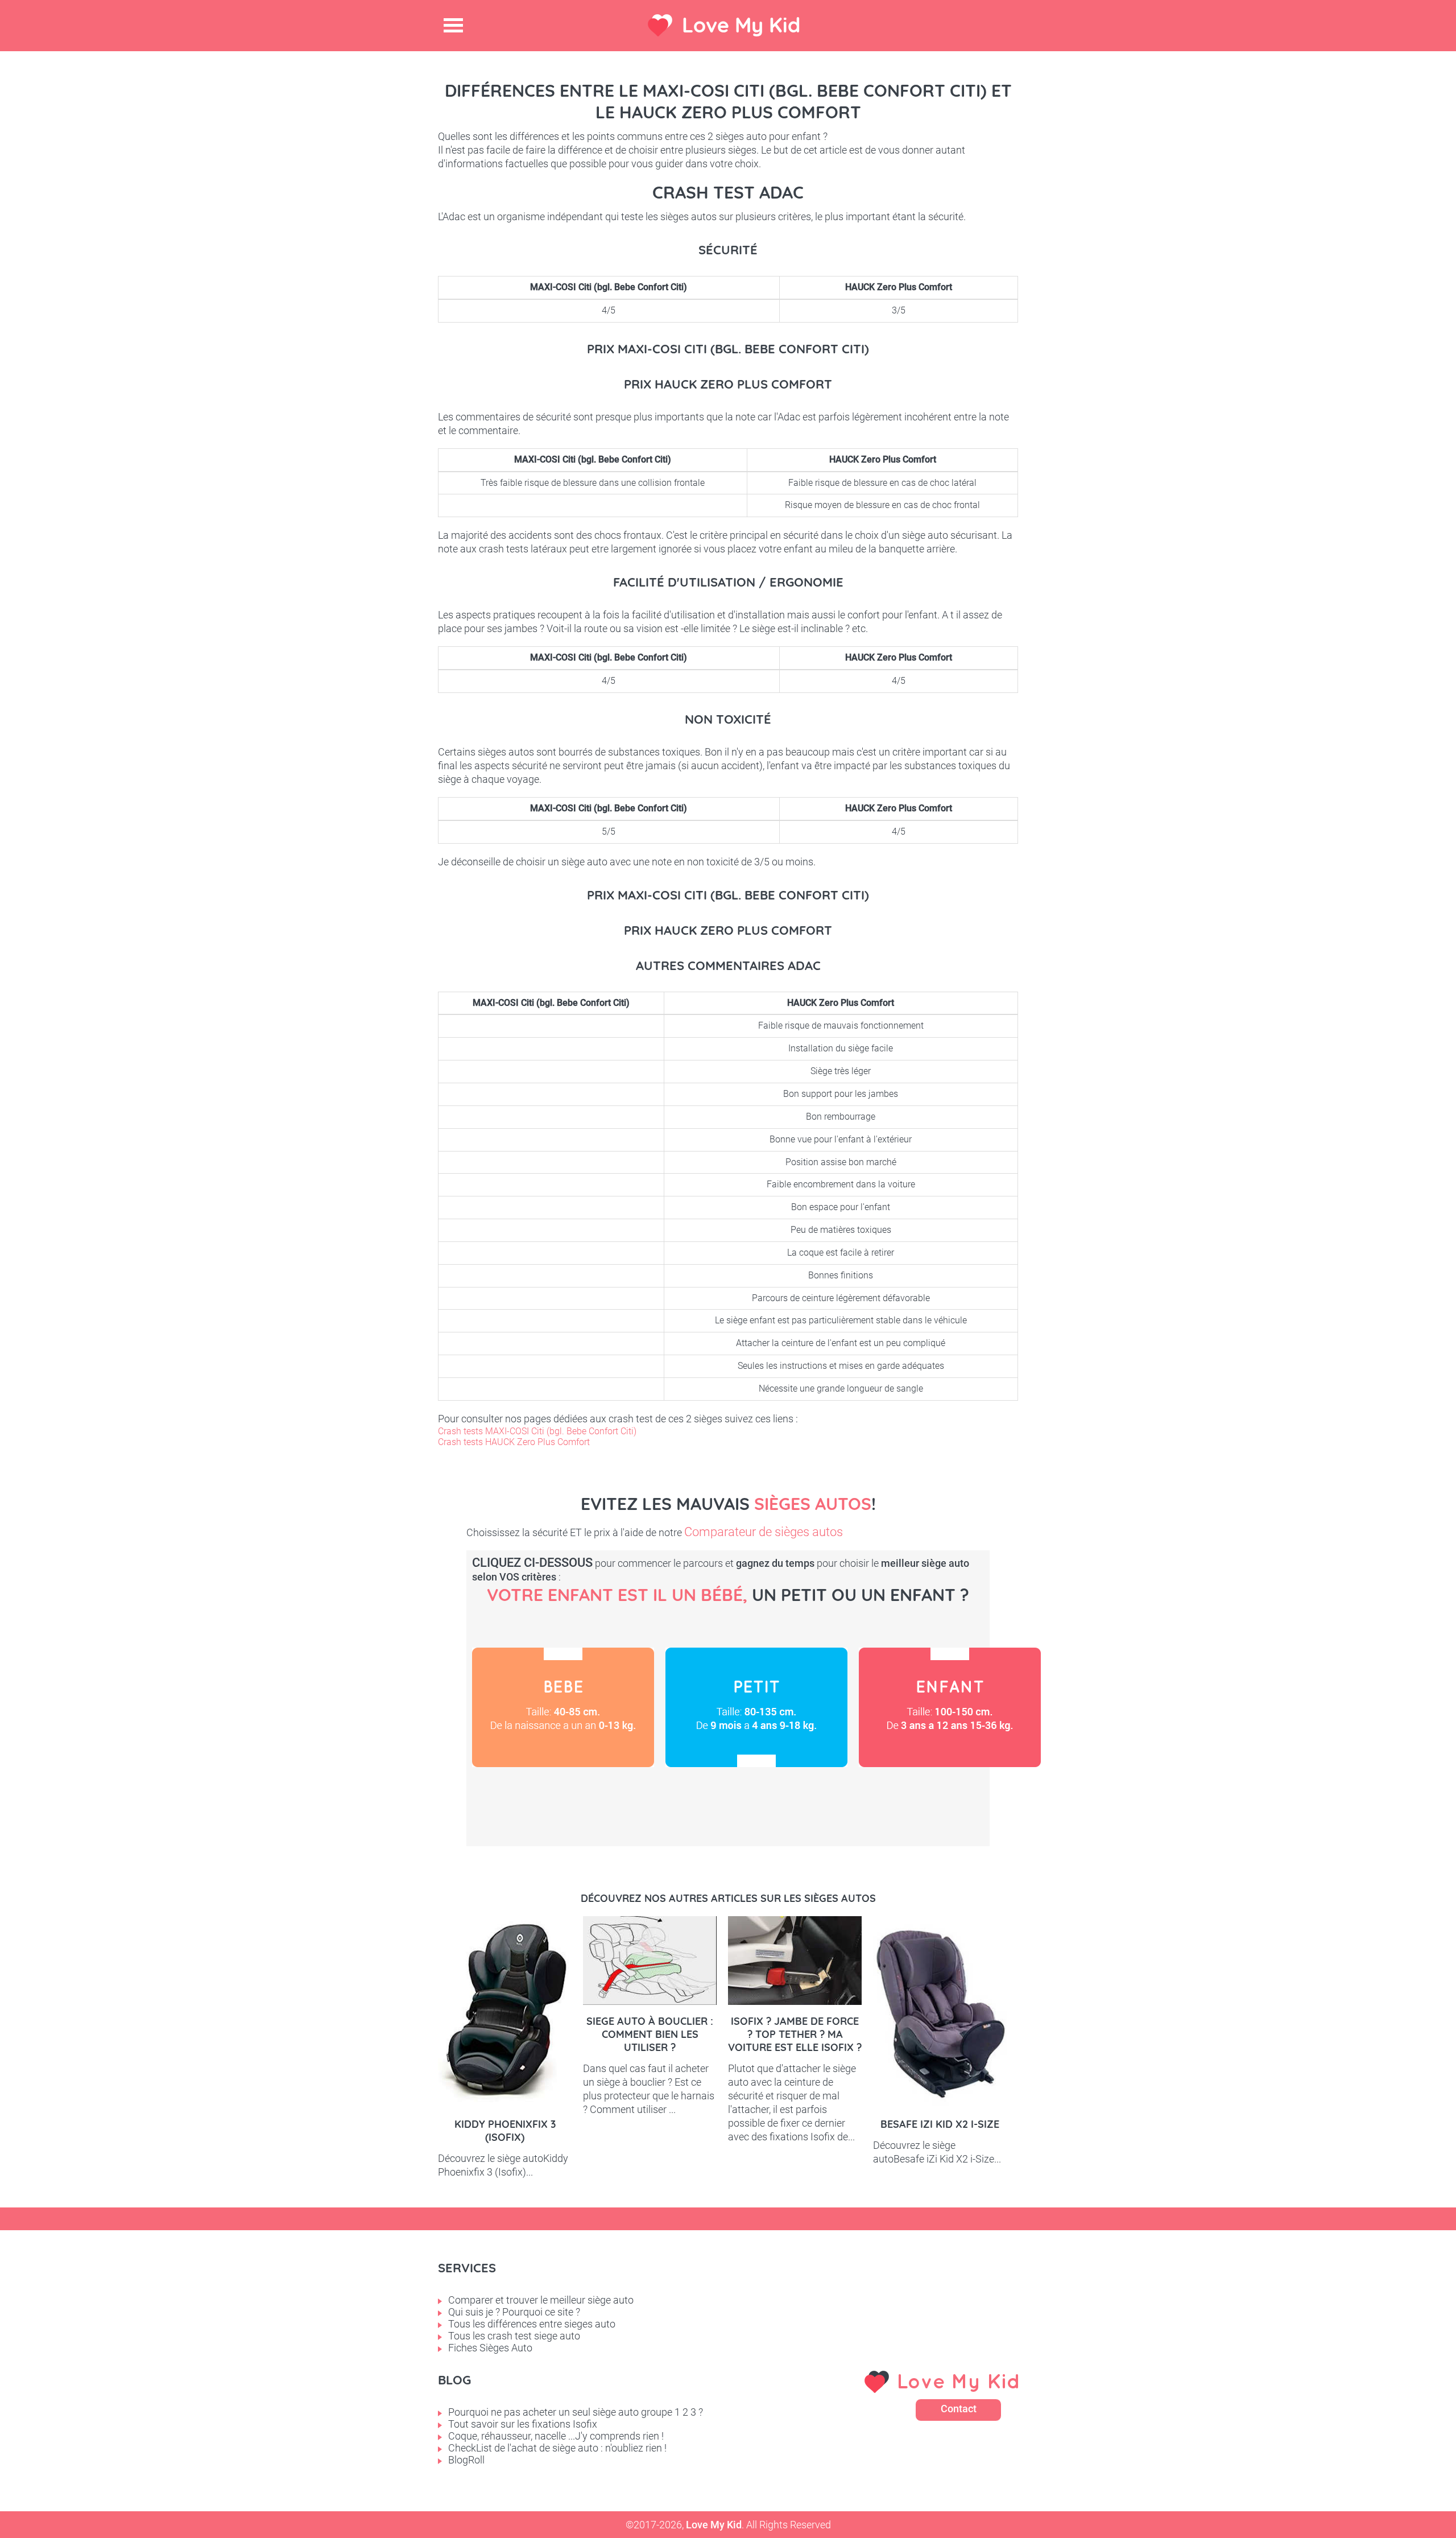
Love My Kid (741, 25)
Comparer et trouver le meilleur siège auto (541, 2300)
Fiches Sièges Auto (490, 2348)
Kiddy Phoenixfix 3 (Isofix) (505, 2131)
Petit (756, 1707)
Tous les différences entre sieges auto (532, 2324)
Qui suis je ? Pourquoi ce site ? (514, 2312)
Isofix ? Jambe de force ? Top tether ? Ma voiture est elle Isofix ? (795, 2034)
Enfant (950, 1707)
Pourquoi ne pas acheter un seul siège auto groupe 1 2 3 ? (576, 2412)
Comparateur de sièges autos (764, 1532)
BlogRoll (466, 2460)
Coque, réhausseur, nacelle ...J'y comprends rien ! (556, 2436)
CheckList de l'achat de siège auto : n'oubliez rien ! (557, 2448)
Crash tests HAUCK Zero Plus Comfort (514, 1442)
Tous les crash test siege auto (514, 2336)
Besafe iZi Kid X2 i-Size (940, 2124)
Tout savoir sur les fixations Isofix (523, 2424)
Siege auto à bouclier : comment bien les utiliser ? (650, 2034)
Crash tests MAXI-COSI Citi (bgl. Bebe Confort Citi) (537, 1431)
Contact (959, 2409)
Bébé (563, 1707)
